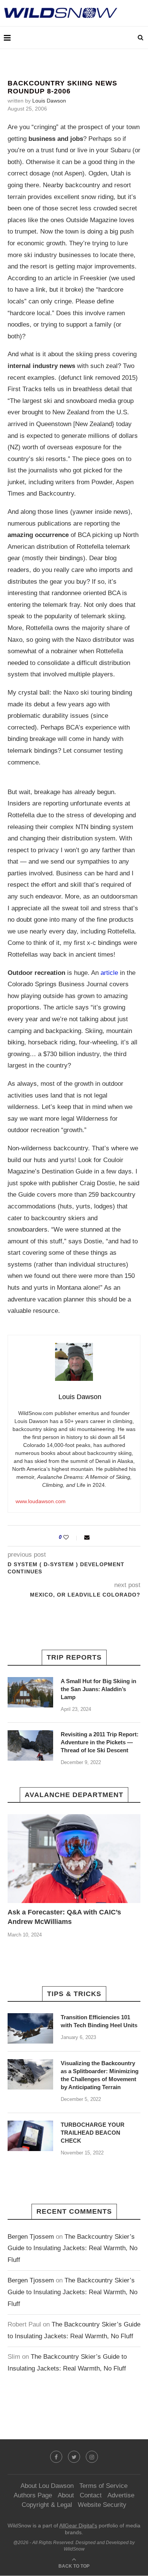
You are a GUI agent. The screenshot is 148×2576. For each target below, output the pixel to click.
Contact (91, 2495)
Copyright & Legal (47, 2505)
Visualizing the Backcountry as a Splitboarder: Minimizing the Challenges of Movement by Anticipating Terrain (100, 2075)
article (109, 973)
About (66, 2495)
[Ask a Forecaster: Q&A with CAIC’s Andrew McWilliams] (74, 1858)
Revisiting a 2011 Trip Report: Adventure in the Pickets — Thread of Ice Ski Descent (100, 1742)
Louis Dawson (49, 101)
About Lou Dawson (47, 2486)
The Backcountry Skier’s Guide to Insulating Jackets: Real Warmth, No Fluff (72, 2248)
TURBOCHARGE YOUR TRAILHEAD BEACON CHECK (93, 2133)
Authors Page (33, 2495)
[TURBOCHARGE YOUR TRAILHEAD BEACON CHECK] (30, 2136)
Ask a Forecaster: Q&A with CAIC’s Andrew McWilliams (64, 1917)
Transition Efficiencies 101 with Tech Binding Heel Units (99, 2021)
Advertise (121, 2495)
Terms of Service (103, 2486)
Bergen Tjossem (31, 2237)
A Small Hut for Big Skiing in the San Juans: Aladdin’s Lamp (98, 1689)
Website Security (102, 2505)
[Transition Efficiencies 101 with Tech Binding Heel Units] (30, 2028)
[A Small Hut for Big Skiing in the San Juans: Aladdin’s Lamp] (30, 1692)
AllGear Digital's (78, 2525)
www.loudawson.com (41, 1501)
